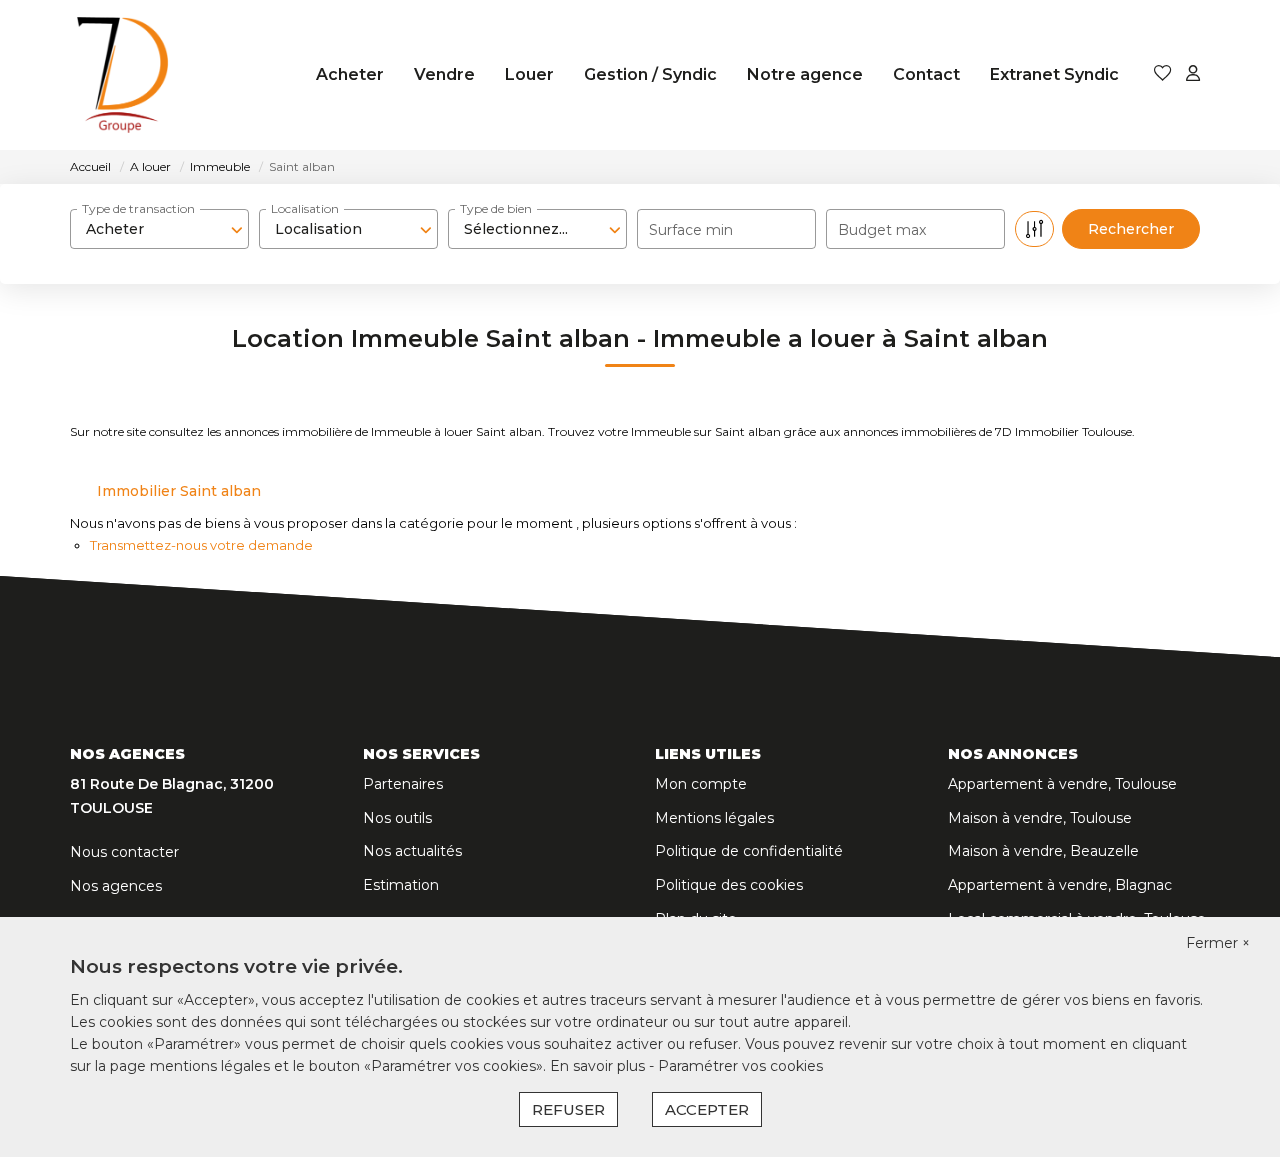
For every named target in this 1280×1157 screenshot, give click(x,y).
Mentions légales (714, 818)
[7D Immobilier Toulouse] (122, 75)
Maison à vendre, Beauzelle (1043, 851)
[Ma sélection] (1163, 74)
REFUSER (568, 1109)
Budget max (882, 230)
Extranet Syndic (1054, 74)
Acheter (350, 74)
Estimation (401, 885)
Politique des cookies (729, 885)
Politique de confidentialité (749, 851)
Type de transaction (138, 208)
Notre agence (805, 74)
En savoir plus (599, 1066)
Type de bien (496, 208)
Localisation (305, 208)
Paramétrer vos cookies (740, 1066)
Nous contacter (124, 852)
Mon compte (701, 784)
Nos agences (116, 886)
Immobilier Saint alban (179, 491)
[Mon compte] (1193, 74)
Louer (529, 74)
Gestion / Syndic (650, 74)
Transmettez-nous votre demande (201, 545)
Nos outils (397, 818)
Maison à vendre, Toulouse (1040, 818)
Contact (926, 74)
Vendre (444, 74)
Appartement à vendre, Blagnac (1060, 885)
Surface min (691, 230)
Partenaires (403, 784)
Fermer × (1218, 943)
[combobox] (159, 229)
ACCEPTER (707, 1109)
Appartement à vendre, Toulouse (1062, 784)
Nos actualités (412, 851)
